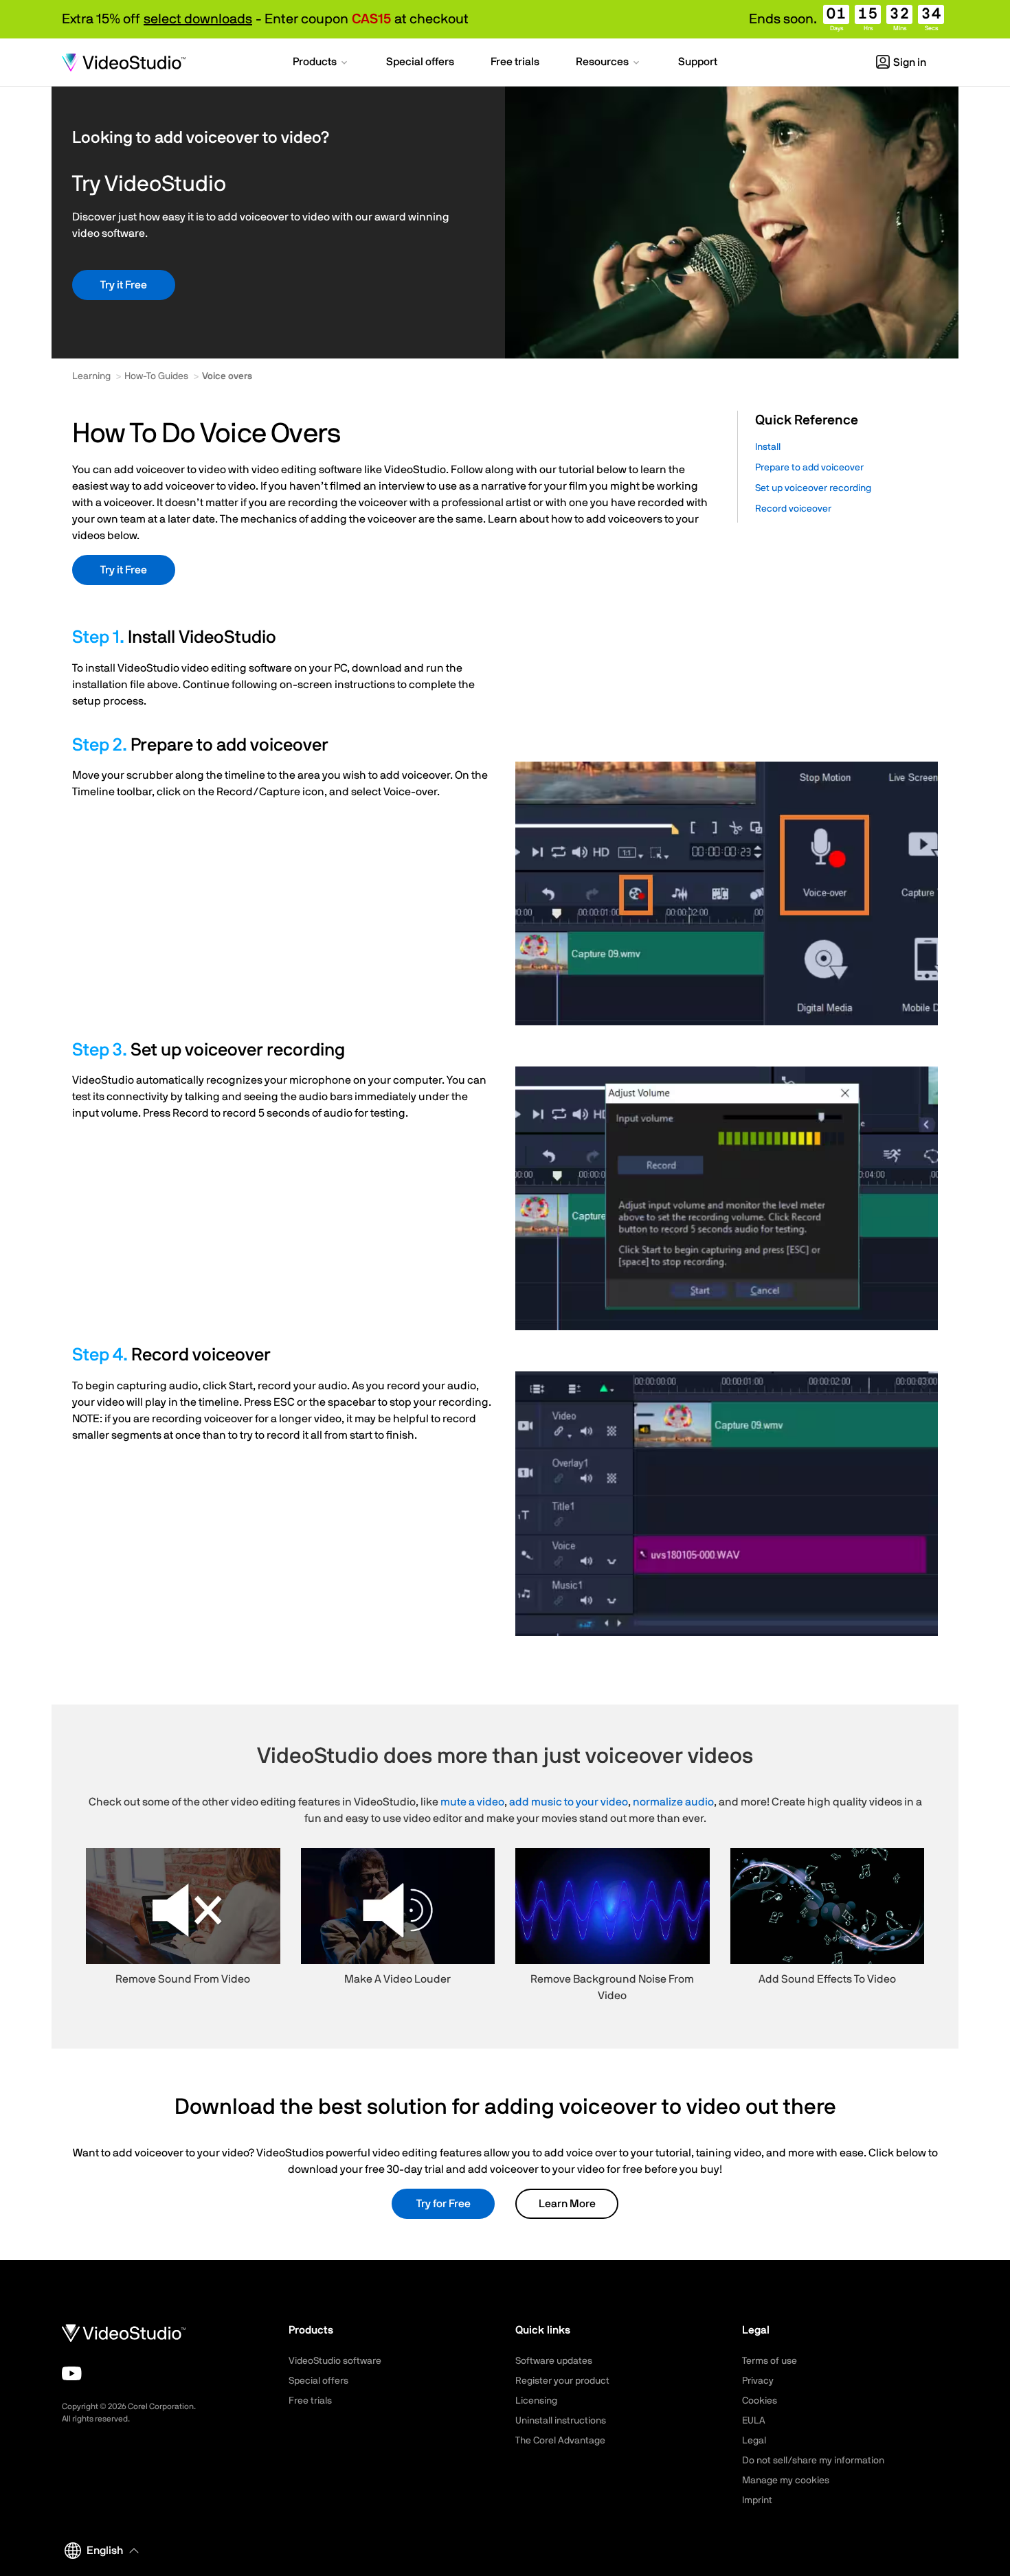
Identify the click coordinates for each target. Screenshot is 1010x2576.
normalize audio (673, 1802)
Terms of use (770, 2361)
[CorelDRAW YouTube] (72, 2373)
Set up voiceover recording (813, 488)
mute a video (472, 1802)
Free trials (310, 2401)
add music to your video (569, 1802)
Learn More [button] (567, 2204)
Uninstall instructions (561, 2421)
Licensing (536, 2401)
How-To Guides (156, 376)
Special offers (318, 2381)
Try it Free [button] (124, 285)
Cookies (760, 2401)
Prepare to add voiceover (809, 468)
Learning (91, 376)
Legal (754, 2441)
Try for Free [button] (444, 2204)
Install (768, 447)
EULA (754, 2421)
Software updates (554, 2361)
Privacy (758, 2381)
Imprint (757, 2500)
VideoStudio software (335, 2361)
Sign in (910, 62)
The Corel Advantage (560, 2441)
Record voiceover (793, 509)
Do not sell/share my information (813, 2461)
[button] (321, 63)
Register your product (562, 2381)
